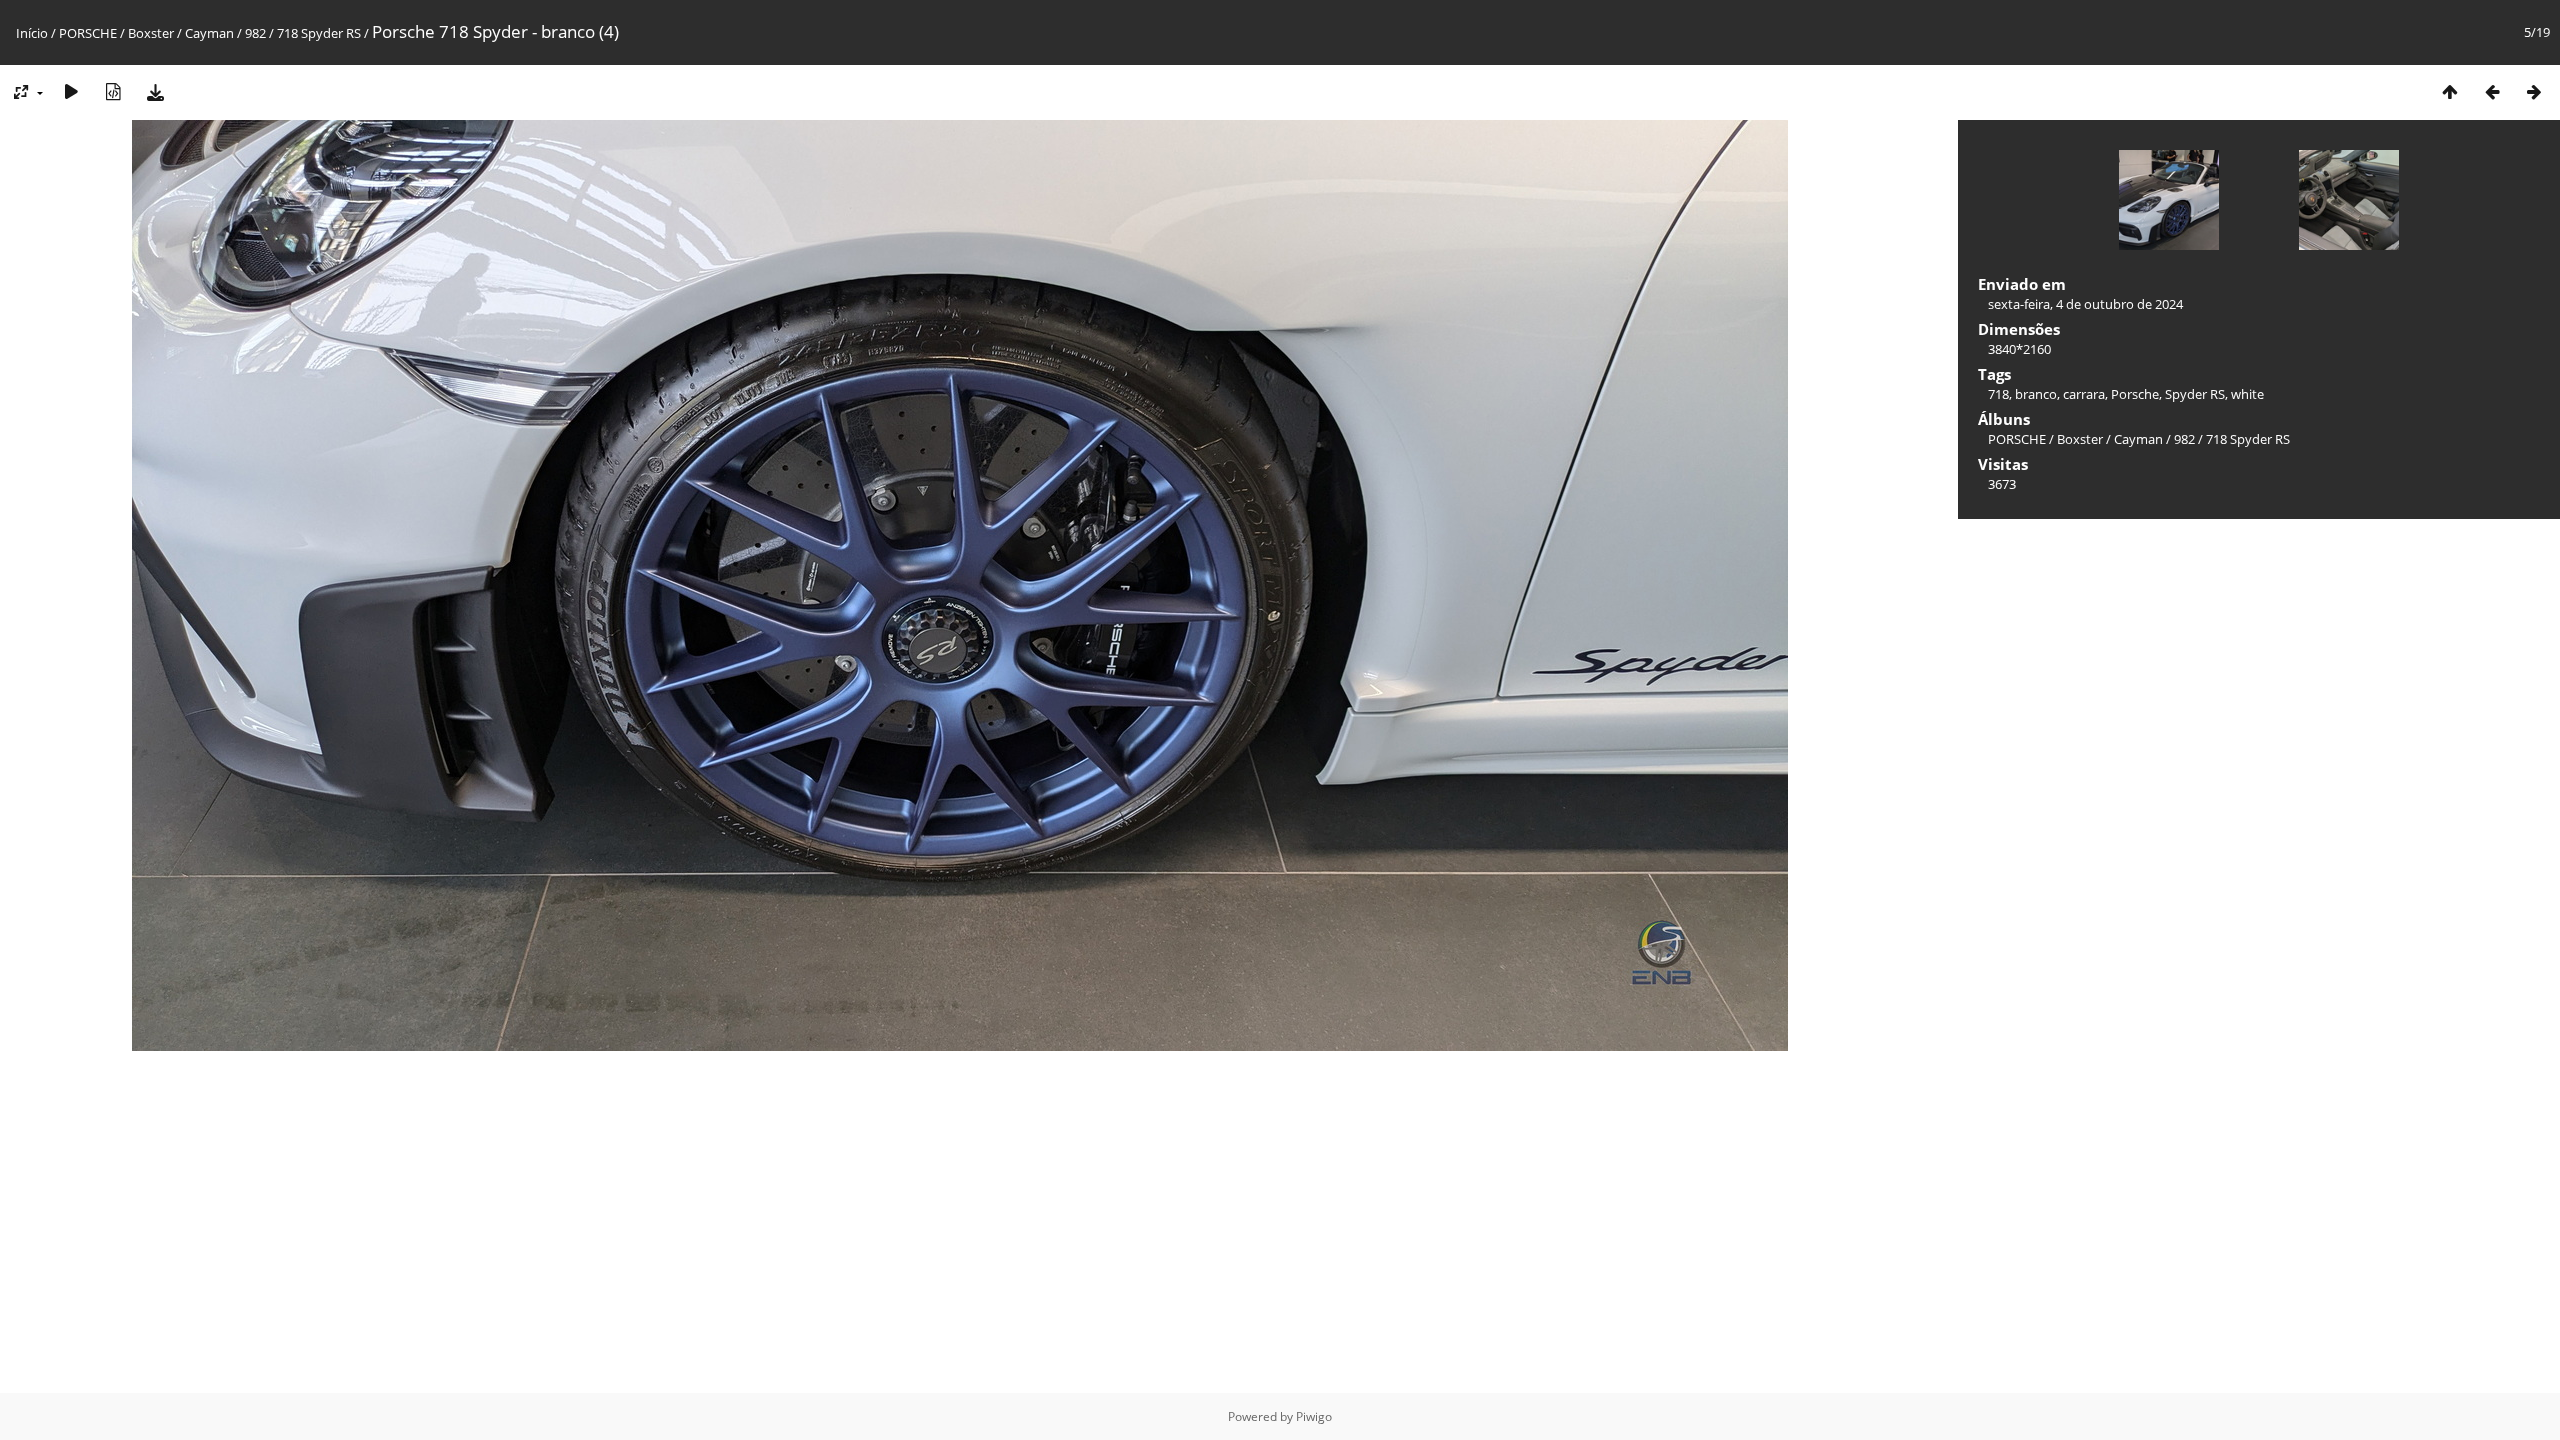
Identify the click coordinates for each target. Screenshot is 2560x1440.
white (2247, 394)
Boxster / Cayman (181, 33)
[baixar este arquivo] (155, 91)
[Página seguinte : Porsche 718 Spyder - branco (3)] (2534, 91)
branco (2036, 394)
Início (32, 33)
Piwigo (1314, 1416)
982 (255, 33)
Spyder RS (2195, 394)
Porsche (2135, 394)
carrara (2084, 394)
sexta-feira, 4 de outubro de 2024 (2085, 304)
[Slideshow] (71, 91)
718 (1998, 394)
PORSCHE (88, 33)
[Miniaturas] (2450, 91)
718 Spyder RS (319, 33)
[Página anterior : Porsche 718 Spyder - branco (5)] (2492, 91)
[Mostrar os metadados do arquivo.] (113, 91)
